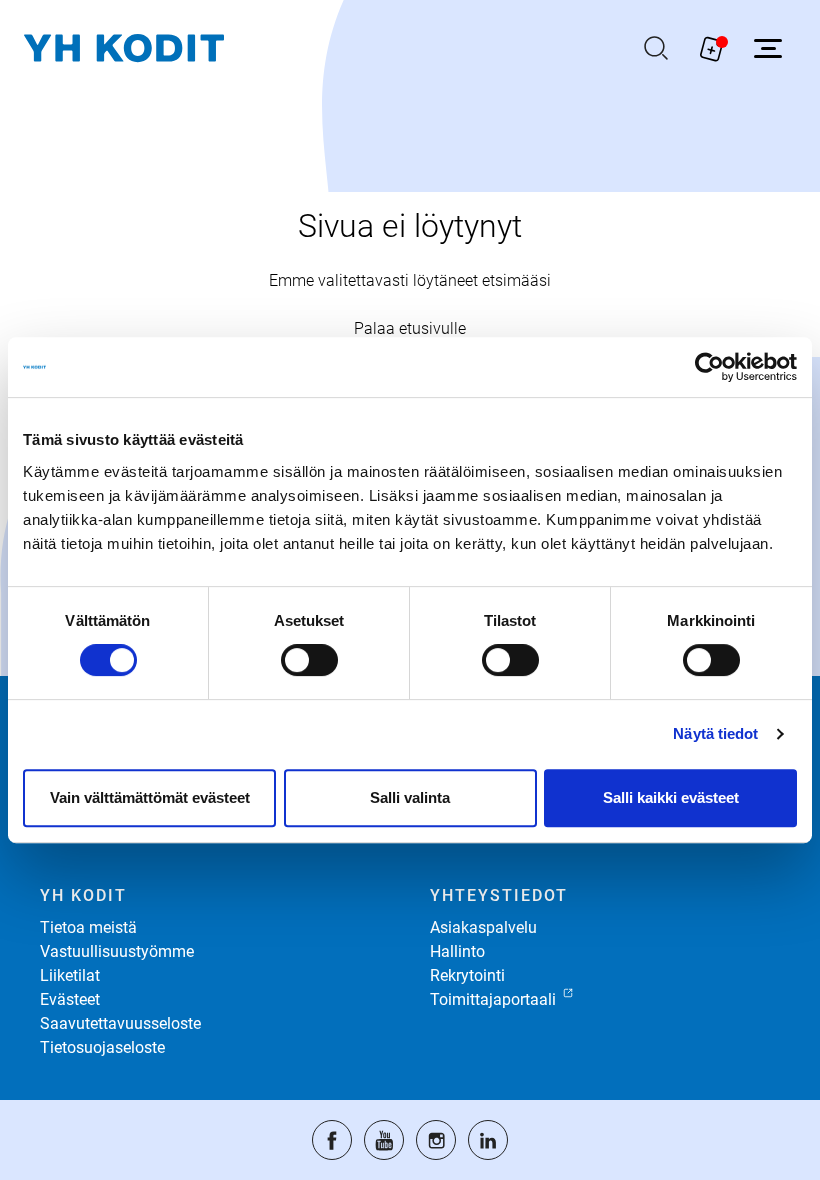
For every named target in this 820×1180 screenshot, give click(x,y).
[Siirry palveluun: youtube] (384, 1140)
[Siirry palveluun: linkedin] (488, 1140)
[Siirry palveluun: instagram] (436, 1140)
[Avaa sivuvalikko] (768, 48)
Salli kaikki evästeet (671, 797)
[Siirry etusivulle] (124, 48)
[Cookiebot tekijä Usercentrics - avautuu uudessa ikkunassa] (709, 367)
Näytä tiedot (715, 733)
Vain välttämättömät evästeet (150, 797)
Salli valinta (410, 797)
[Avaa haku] (656, 48)
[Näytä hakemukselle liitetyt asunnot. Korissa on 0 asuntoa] (712, 48)
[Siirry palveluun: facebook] (332, 1140)
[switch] (309, 660)
